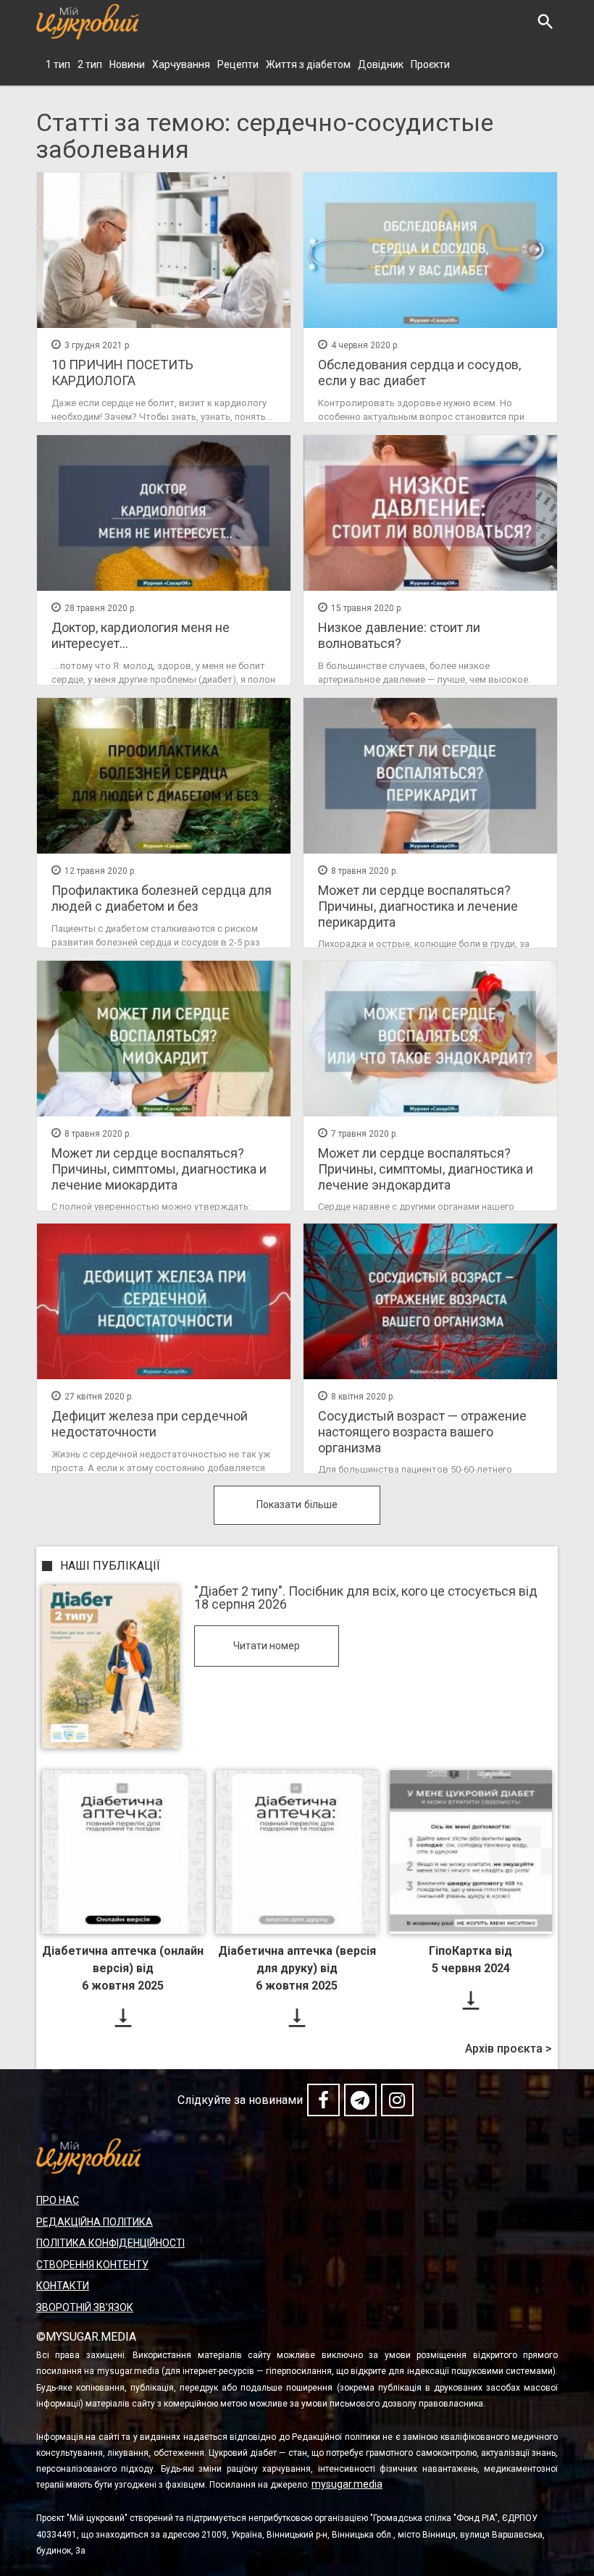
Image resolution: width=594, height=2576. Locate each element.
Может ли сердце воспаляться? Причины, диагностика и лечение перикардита (418, 906)
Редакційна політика (95, 2222)
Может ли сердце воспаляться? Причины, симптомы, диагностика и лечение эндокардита (426, 1169)
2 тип (90, 64)
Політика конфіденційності (110, 2243)
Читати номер (267, 1646)
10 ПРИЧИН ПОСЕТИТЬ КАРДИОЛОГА (122, 372)
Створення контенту (92, 2265)
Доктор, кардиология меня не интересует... (141, 635)
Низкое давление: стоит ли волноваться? (399, 635)
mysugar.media (347, 2484)
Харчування (181, 64)
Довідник (381, 64)
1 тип (58, 64)
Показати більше (297, 1504)
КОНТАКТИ (63, 2286)
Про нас (58, 2200)
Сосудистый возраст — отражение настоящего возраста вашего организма (422, 1431)
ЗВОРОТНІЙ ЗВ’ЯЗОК (85, 2307)
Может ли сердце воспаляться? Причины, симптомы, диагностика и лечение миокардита (159, 1169)
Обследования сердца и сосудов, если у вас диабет (419, 372)
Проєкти (430, 64)
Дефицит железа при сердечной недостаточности (150, 1424)
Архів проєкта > (509, 2049)
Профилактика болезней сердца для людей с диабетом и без (162, 898)
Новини (127, 64)
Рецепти (238, 64)
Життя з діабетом (308, 64)
